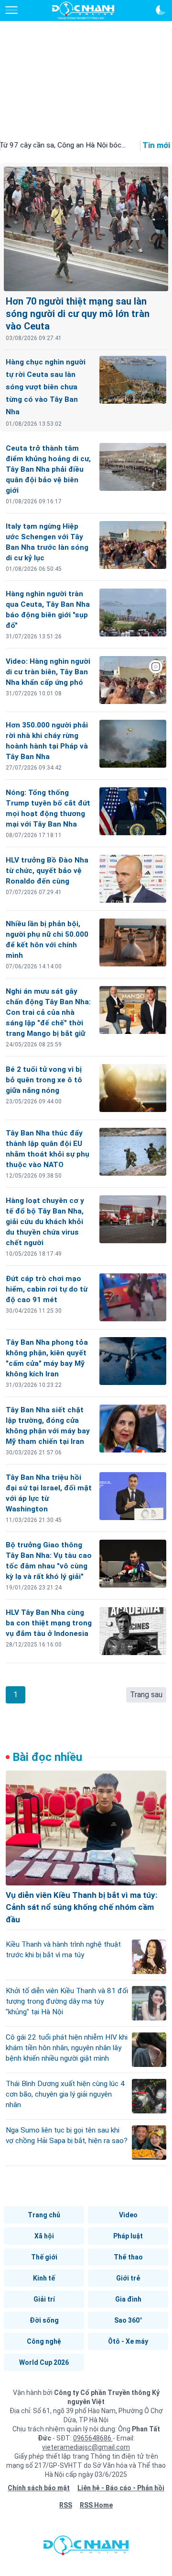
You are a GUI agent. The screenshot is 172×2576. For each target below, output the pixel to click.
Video (128, 2215)
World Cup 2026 (44, 2362)
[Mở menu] (11, 10)
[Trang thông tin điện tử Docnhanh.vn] (83, 11)
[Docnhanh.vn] (86, 2548)
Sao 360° (128, 2320)
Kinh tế (44, 2278)
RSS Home (96, 2505)
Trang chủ (44, 2215)
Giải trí (44, 2299)
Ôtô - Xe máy (128, 2341)
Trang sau (146, 1695)
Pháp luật (128, 2236)
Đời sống (44, 2320)
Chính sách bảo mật (39, 2488)
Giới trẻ (128, 2278)
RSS (66, 2505)
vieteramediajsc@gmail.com (86, 2447)
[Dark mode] (161, 10)
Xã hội (44, 2236)
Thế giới (44, 2257)
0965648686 (93, 2438)
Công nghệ (44, 2341)
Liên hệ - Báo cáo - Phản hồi (121, 2488)
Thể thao (128, 2257)
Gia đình (128, 2299)
